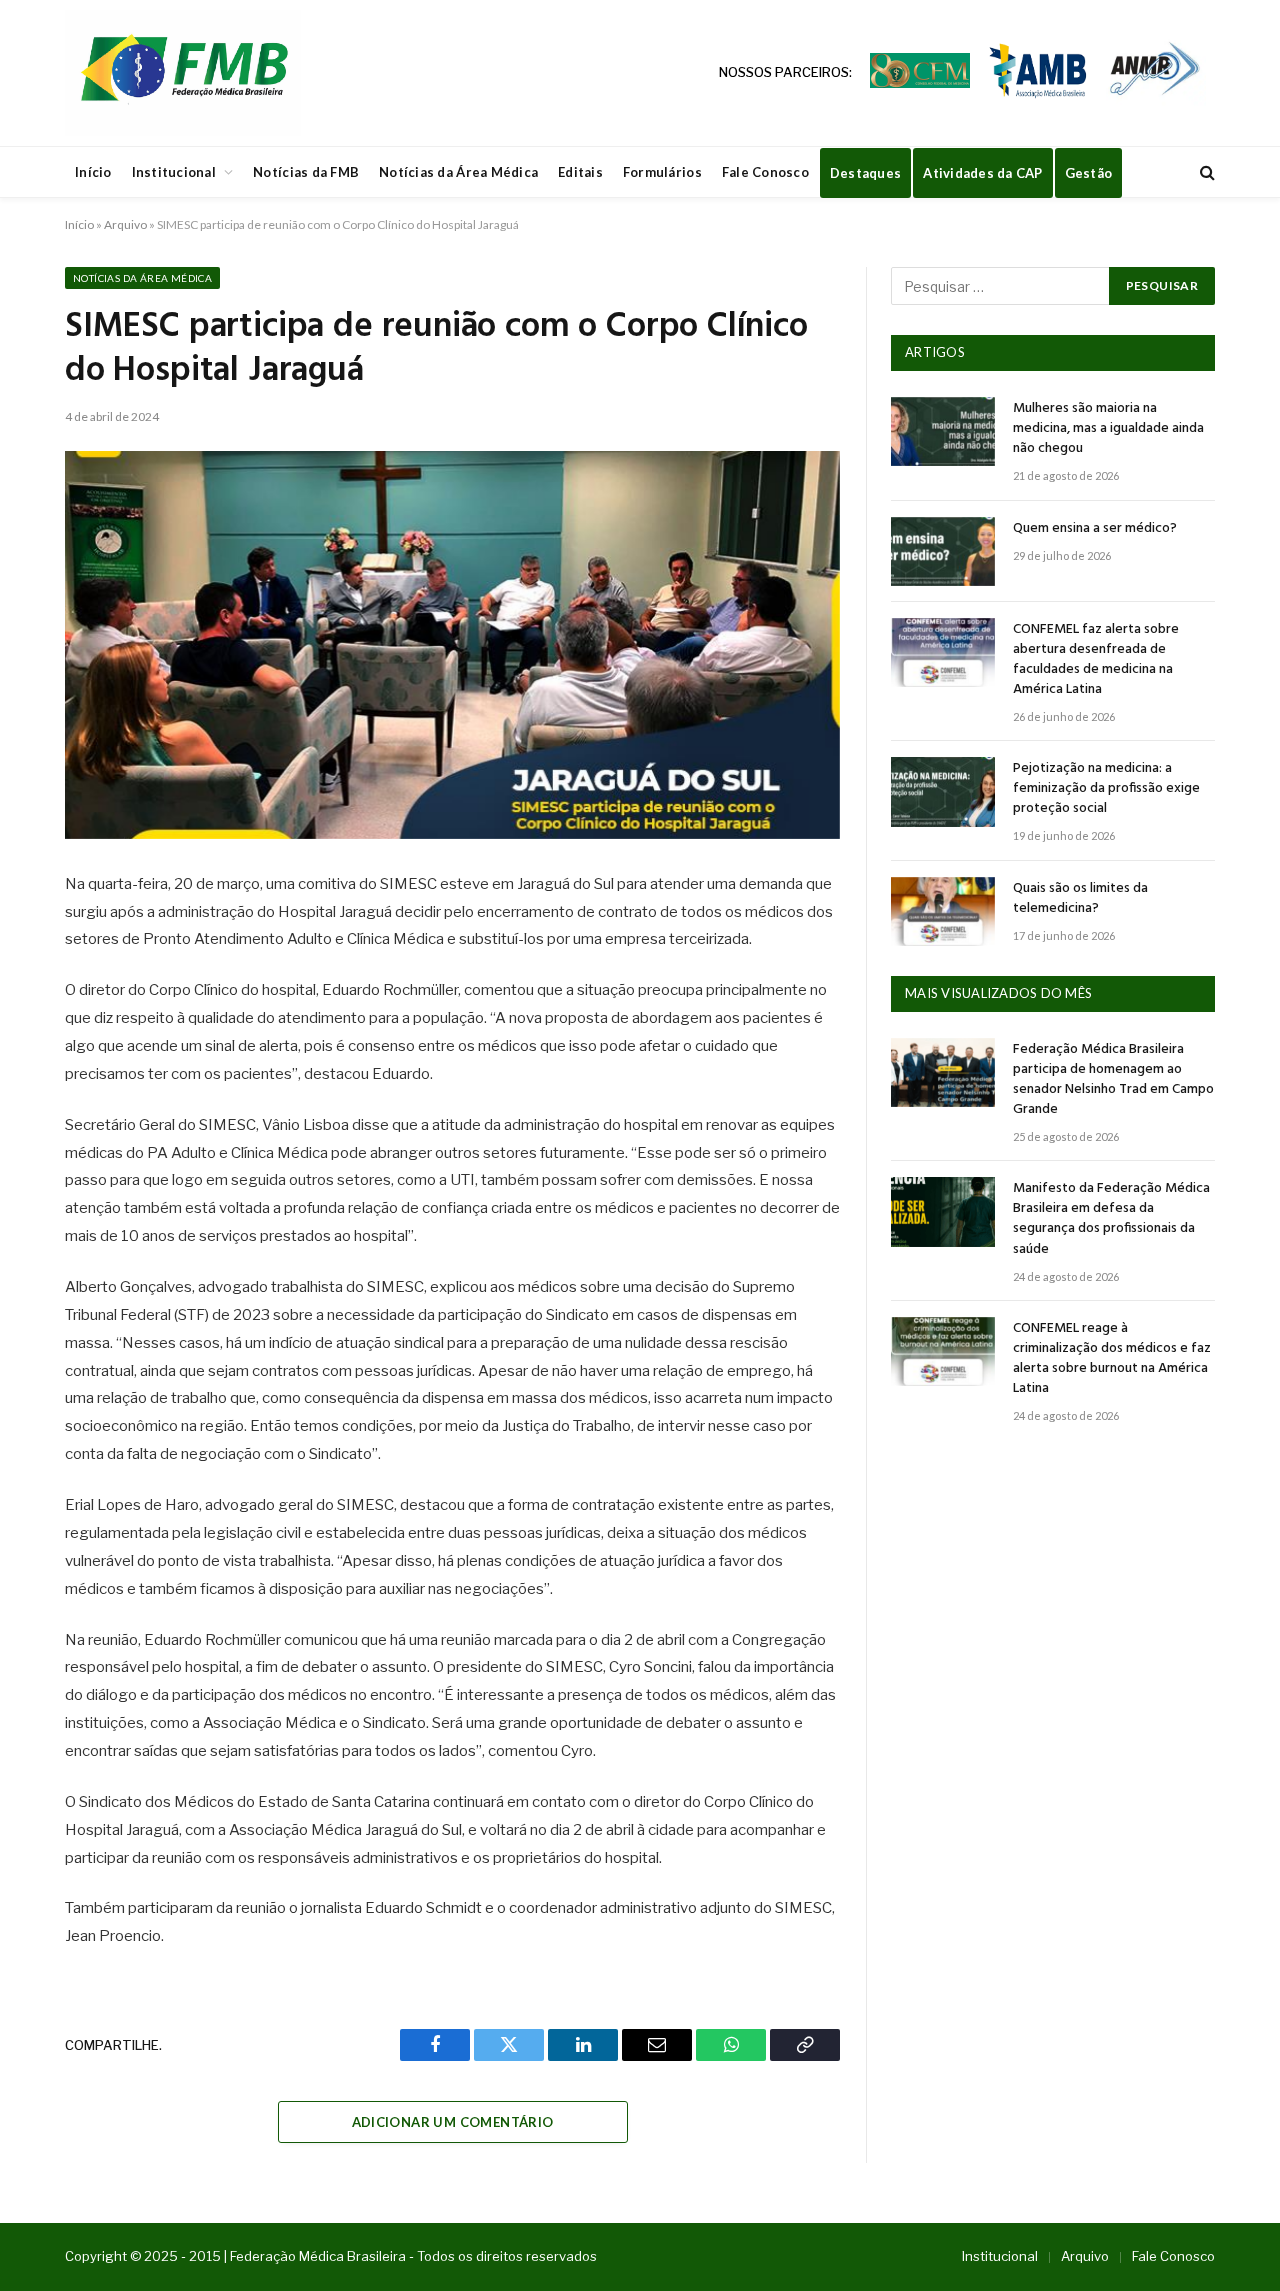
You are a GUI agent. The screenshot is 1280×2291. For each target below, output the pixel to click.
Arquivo (125, 224)
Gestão (1089, 173)
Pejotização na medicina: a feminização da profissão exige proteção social (1106, 789)
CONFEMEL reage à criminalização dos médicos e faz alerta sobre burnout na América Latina (1112, 1359)
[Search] (1205, 172)
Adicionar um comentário (453, 2122)
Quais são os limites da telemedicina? (1080, 899)
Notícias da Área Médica (458, 172)
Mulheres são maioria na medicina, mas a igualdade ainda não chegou (1108, 429)
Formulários (662, 172)
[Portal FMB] (183, 73)
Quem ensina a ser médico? (1095, 529)
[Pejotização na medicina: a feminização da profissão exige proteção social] (943, 791)
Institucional (174, 172)
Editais (580, 172)
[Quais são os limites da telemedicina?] (943, 911)
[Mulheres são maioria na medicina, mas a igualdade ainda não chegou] (943, 431)
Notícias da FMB (306, 172)
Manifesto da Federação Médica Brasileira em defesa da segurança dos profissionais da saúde (1111, 1219)
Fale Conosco (765, 172)
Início (93, 172)
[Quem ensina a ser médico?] (943, 551)
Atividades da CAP (982, 173)
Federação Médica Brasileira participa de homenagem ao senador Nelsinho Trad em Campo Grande (1113, 1080)
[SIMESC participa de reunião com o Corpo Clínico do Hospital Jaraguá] (452, 645)
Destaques (865, 173)
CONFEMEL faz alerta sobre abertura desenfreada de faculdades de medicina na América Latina (1096, 660)
